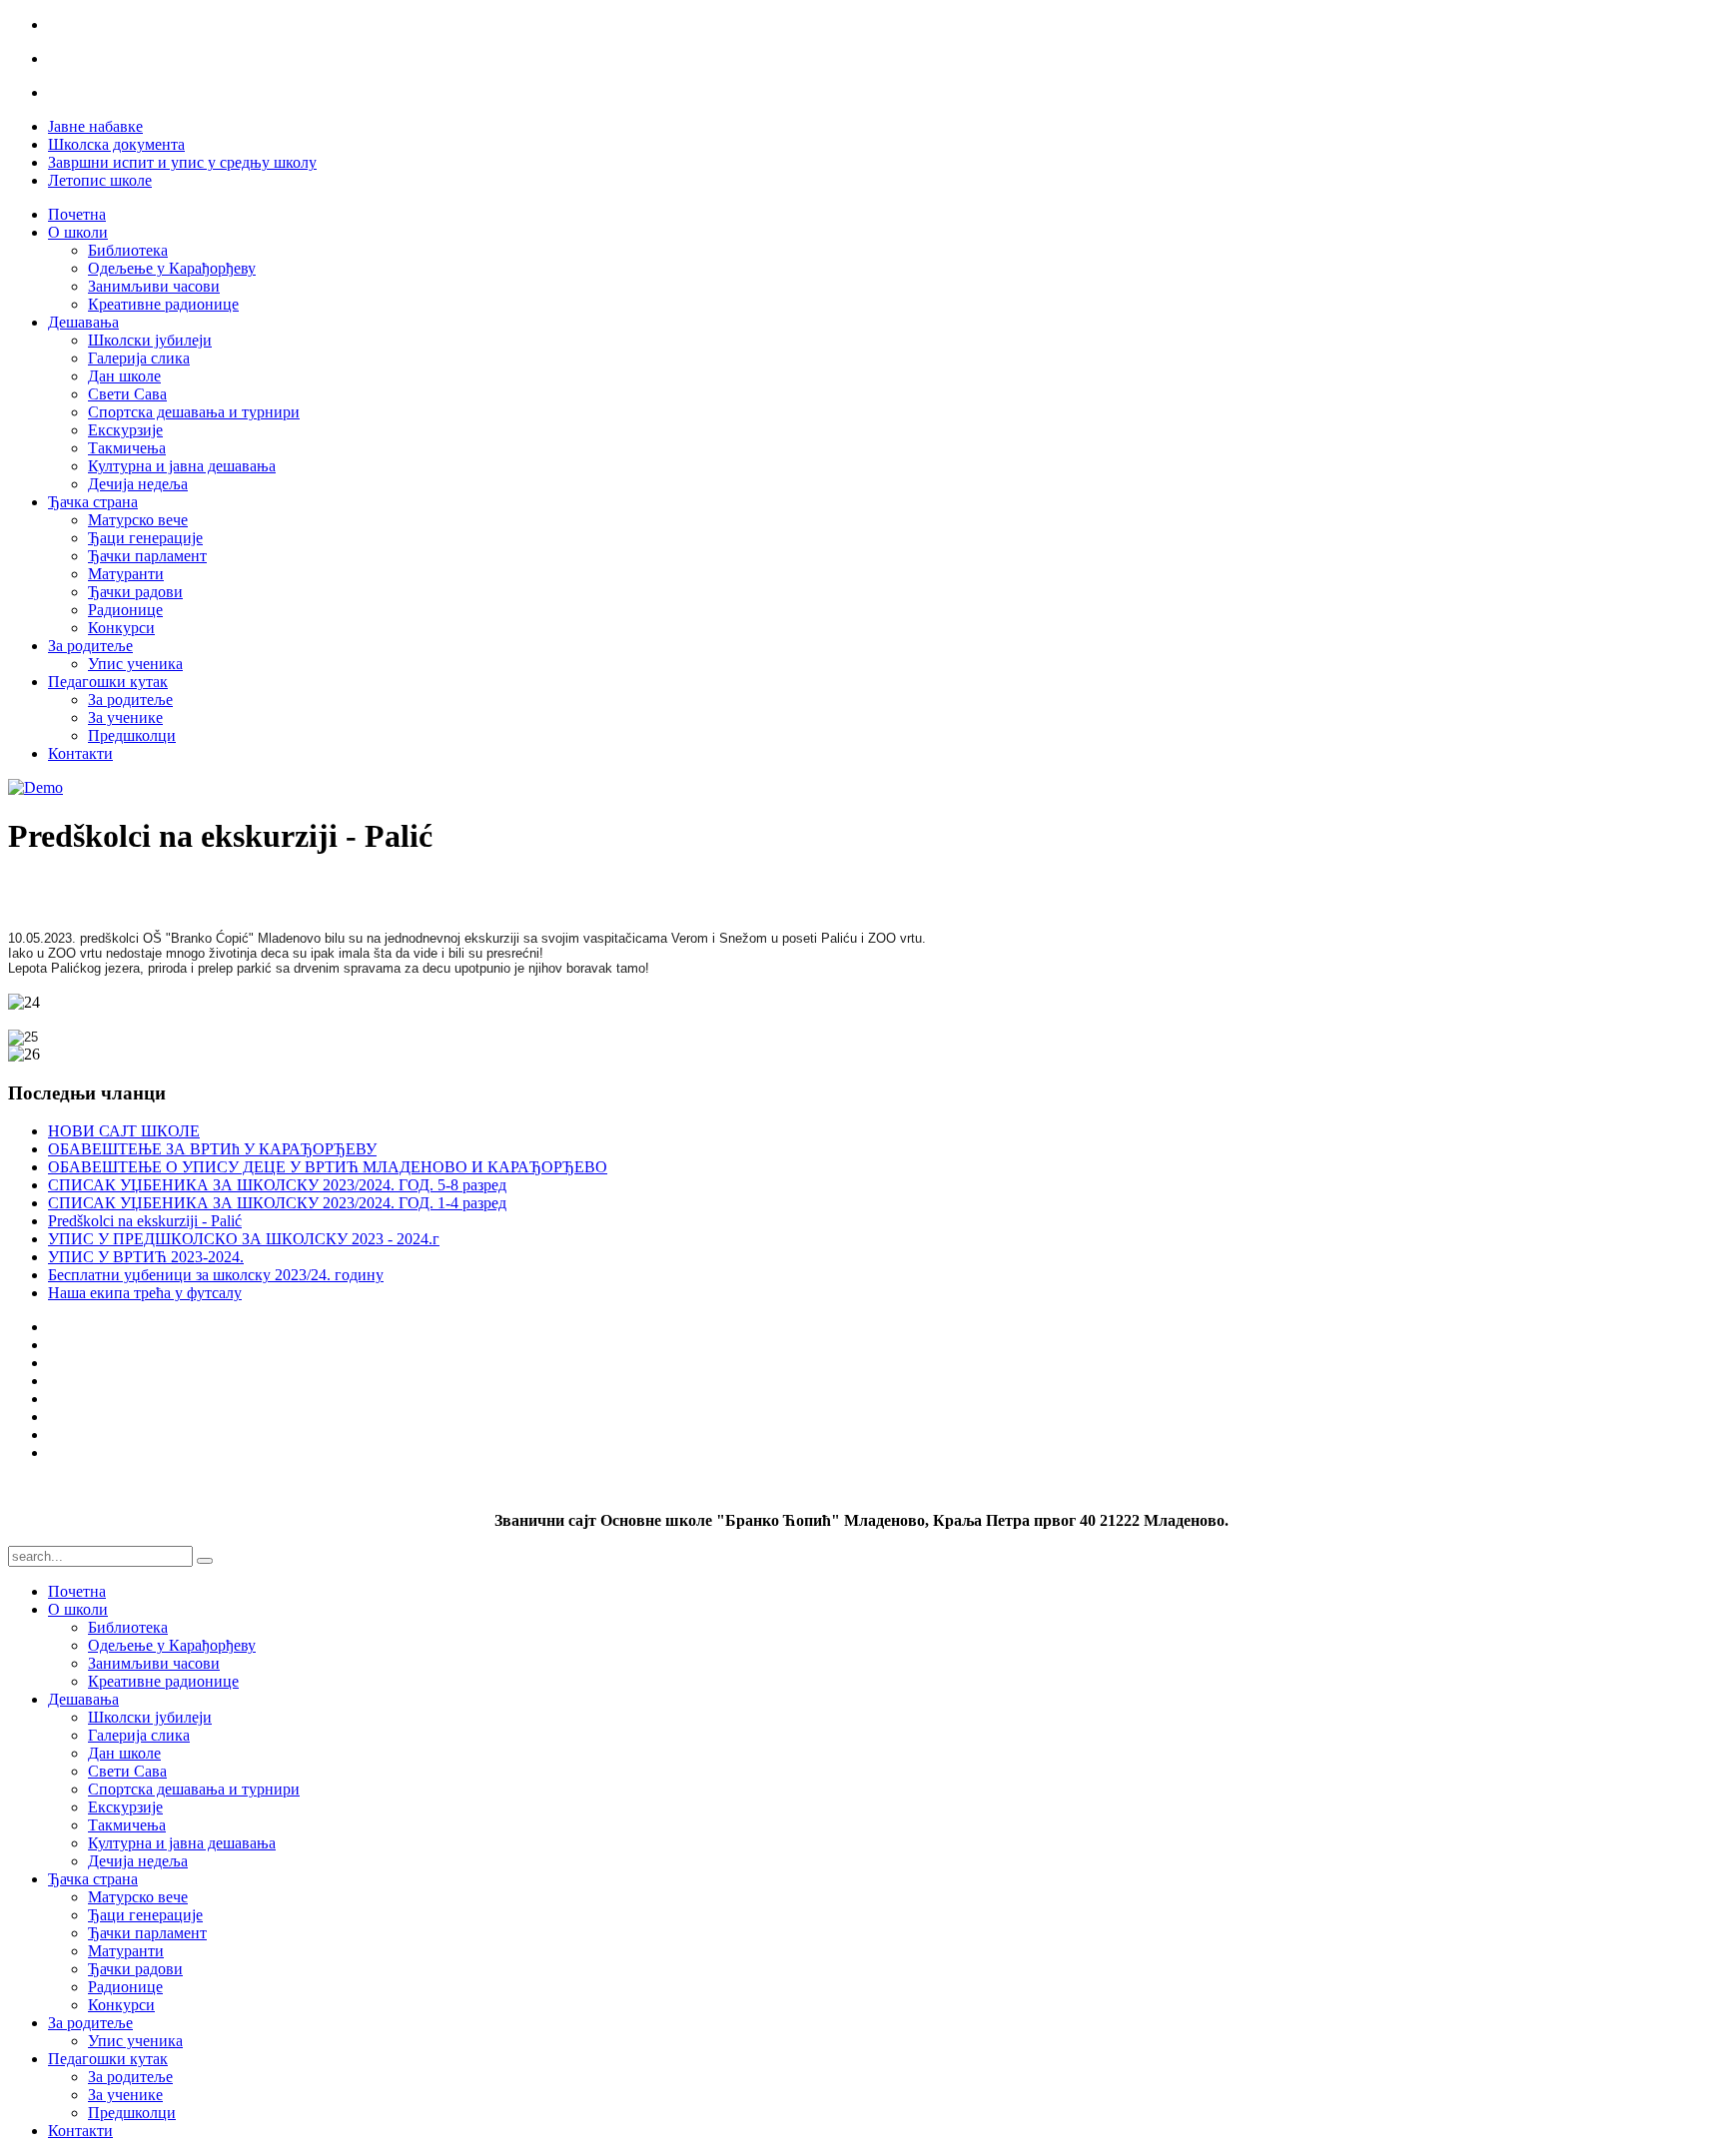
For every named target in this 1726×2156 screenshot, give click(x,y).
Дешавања (83, 322)
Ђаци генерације (145, 538)
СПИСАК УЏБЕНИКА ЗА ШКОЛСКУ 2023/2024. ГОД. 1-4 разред (277, 1203)
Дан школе (124, 376)
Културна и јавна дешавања (182, 466)
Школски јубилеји (150, 340)
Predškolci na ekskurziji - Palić (145, 1221)
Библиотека (128, 250)
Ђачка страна (93, 502)
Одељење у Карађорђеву (172, 268)
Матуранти (126, 574)
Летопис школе (100, 180)
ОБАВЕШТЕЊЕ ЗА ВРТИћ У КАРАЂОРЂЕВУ (212, 1149)
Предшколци (132, 735)
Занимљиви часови (154, 286)
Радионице (125, 610)
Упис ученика (135, 664)
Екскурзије (125, 430)
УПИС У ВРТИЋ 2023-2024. (146, 1257)
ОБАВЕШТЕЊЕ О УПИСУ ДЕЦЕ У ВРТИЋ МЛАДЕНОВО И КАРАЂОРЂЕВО (328, 1167)
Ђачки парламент (147, 556)
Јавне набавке (95, 126)
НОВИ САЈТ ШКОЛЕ (124, 1131)
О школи (78, 232)
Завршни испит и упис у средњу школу (182, 162)
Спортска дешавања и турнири (194, 412)
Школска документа (116, 144)
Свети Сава (127, 394)
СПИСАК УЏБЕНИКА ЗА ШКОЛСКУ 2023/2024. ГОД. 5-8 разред (277, 1185)
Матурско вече (138, 520)
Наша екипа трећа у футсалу (145, 1293)
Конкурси (121, 628)
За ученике (125, 718)
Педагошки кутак (108, 682)
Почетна (77, 214)
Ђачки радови (135, 592)
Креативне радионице (163, 304)
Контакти (80, 753)
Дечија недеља (138, 484)
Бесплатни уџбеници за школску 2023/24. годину (216, 1275)
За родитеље (90, 646)
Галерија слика (139, 358)
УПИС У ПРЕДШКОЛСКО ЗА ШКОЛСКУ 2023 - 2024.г (244, 1239)
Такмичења (127, 448)
